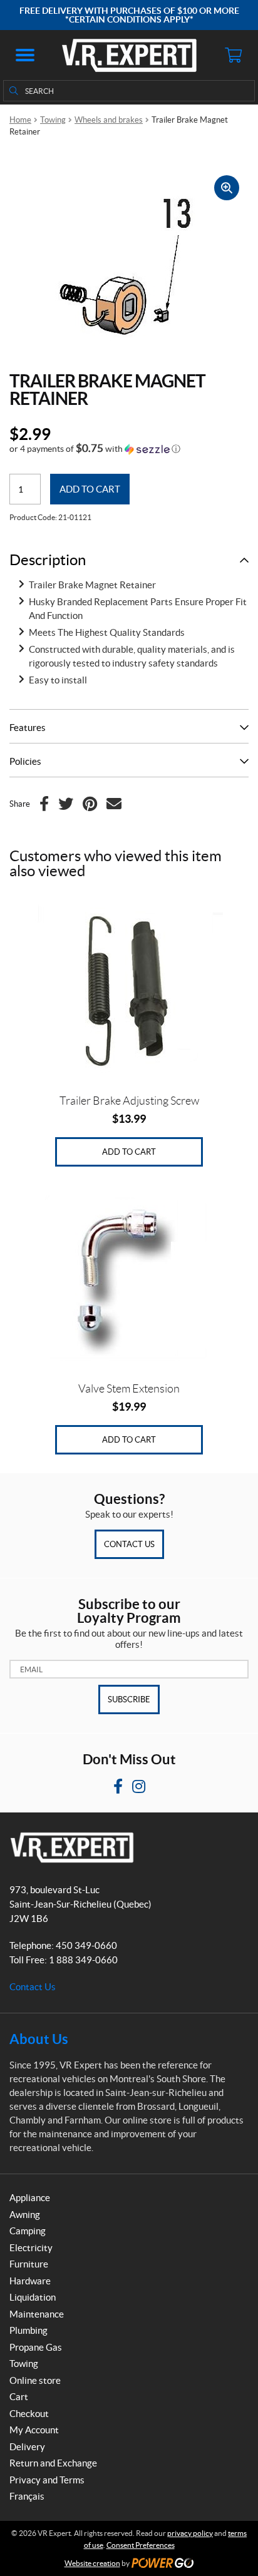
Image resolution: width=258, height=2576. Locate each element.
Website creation (92, 2563)
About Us (39, 2039)
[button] (25, 55)
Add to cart (90, 489)
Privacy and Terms (47, 2480)
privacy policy (190, 2533)
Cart (19, 2397)
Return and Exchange (53, 2463)
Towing (53, 120)
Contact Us (129, 1544)
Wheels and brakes (109, 120)
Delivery (27, 2447)
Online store (35, 2380)
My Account (34, 2430)
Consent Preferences (141, 2545)
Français (27, 2496)
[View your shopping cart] (233, 55)
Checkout (29, 2414)
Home (20, 120)
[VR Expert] (129, 55)
